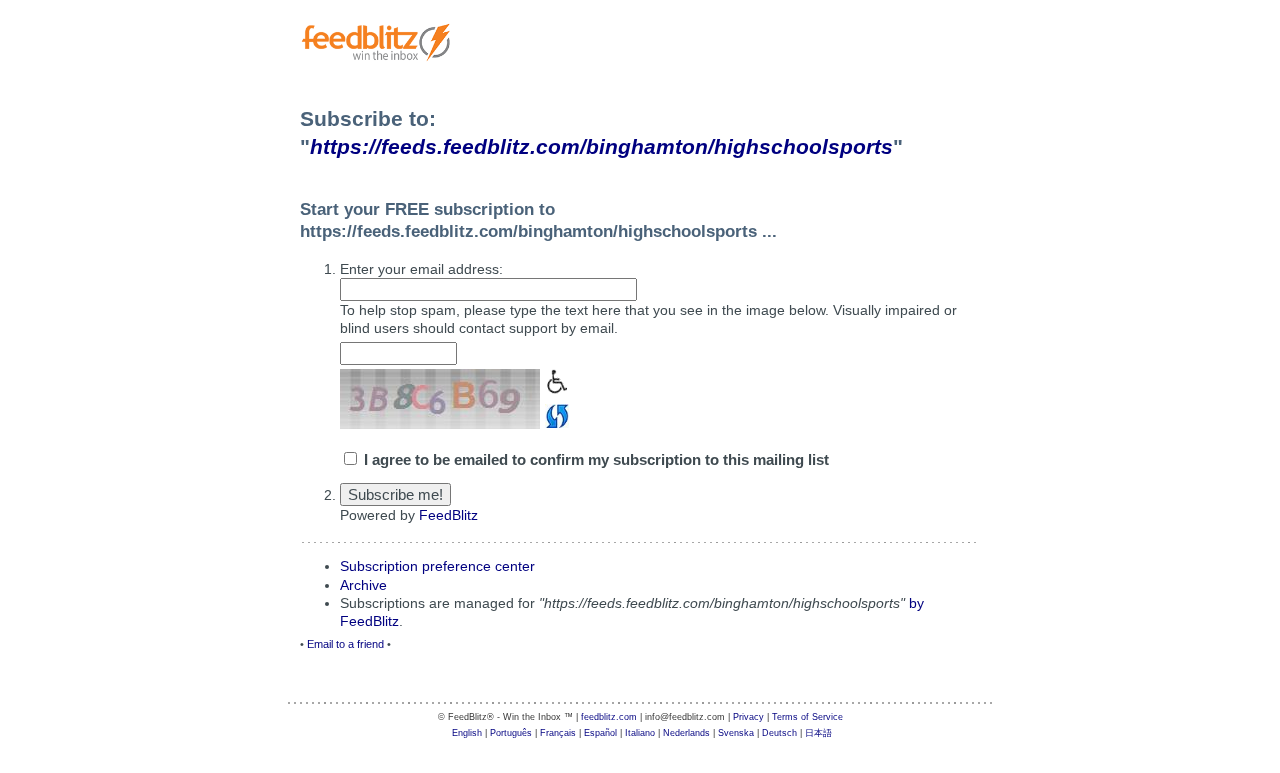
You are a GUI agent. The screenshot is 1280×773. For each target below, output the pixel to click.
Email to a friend (345, 644)
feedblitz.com (609, 717)
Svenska (736, 733)
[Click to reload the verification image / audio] (554, 413)
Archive (363, 585)
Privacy (748, 717)
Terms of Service (807, 717)
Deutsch (779, 733)
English (467, 733)
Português (511, 733)
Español (600, 733)
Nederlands (686, 733)
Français (558, 733)
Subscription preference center (437, 566)
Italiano (640, 733)
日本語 (818, 733)
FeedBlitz (448, 515)
